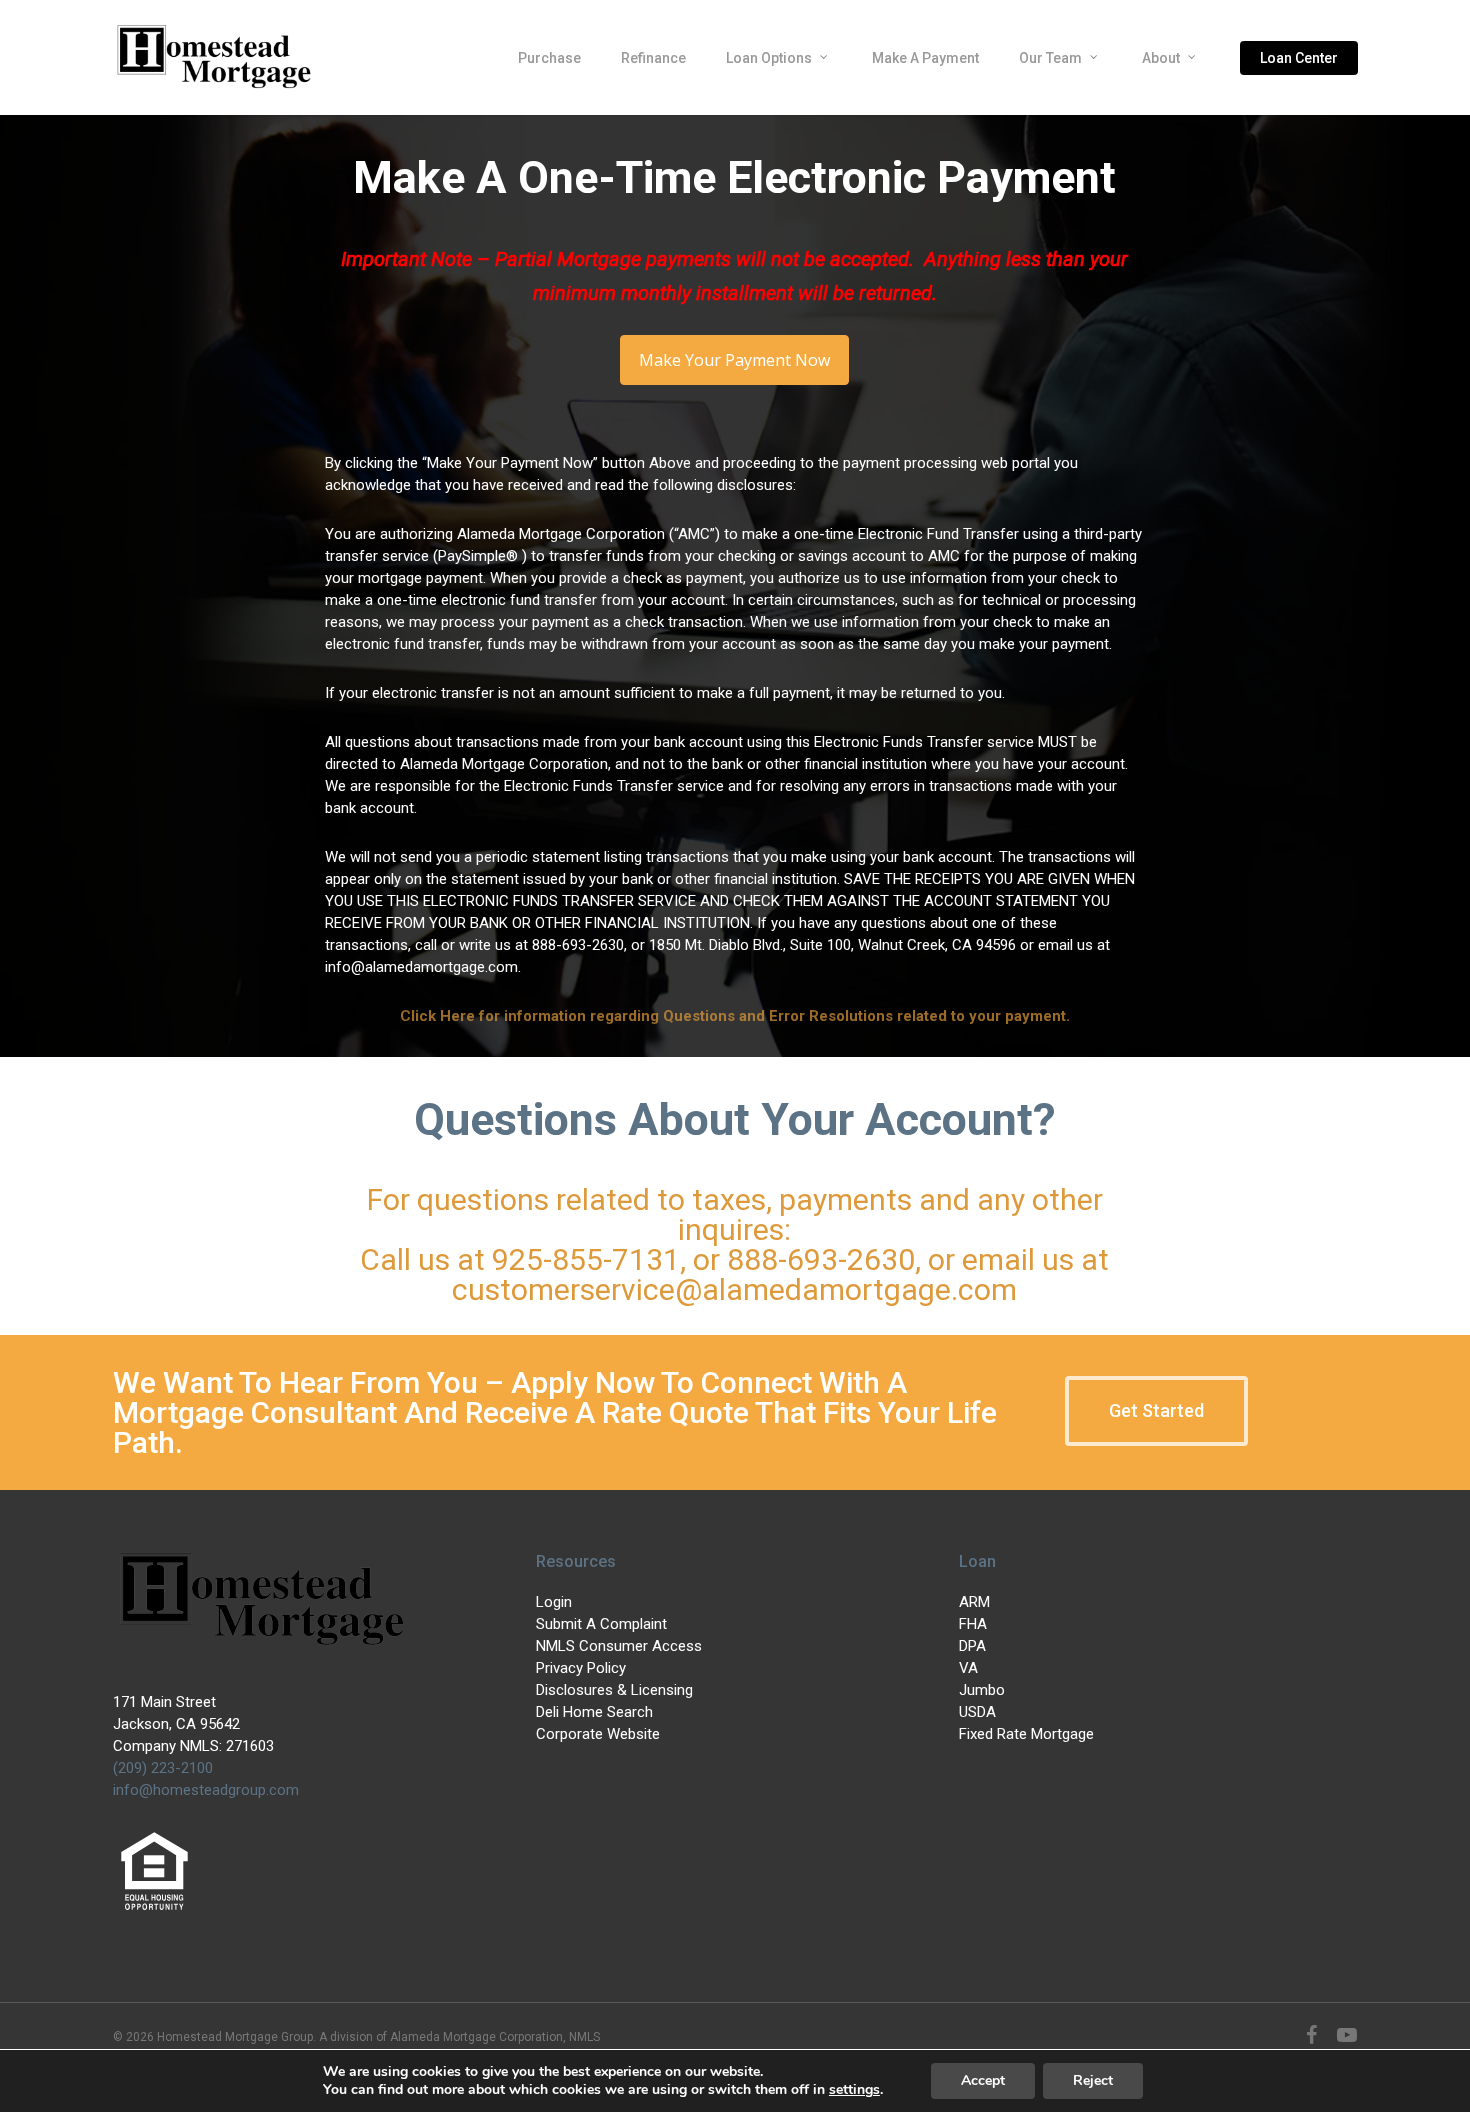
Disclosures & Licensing (614, 1690)
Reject (1093, 2080)
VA (968, 1668)
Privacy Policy (581, 1668)
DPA (972, 1646)
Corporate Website (598, 1734)
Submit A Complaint (601, 1624)
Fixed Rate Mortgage (1026, 1734)
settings (854, 2090)
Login (554, 1602)
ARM (974, 1602)
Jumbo (982, 1690)
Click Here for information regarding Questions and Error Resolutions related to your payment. (735, 1016)
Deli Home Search (594, 1712)
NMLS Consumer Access (619, 1646)
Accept (983, 2080)
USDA (977, 1712)
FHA (973, 1624)
